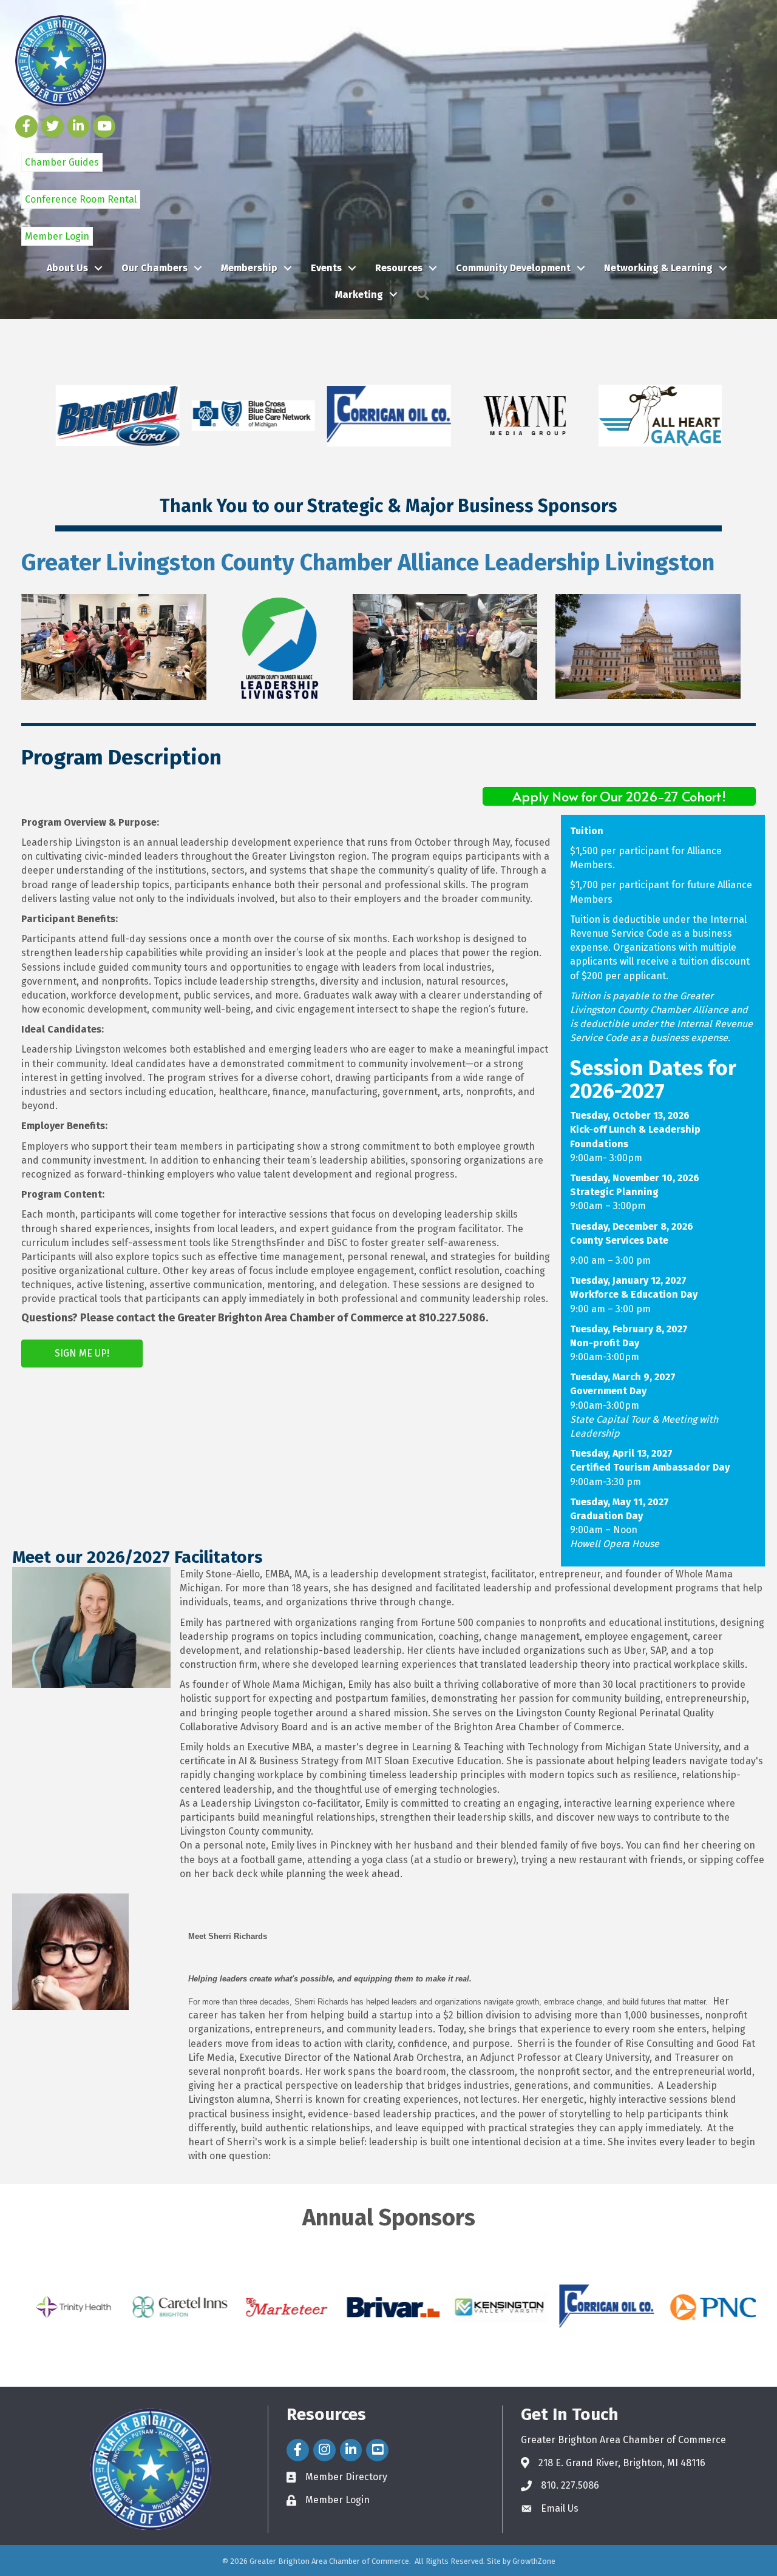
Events (326, 268)
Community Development (513, 268)
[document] (472, 1724)
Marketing (359, 295)
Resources (399, 268)
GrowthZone (534, 2561)
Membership (249, 268)
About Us (67, 268)
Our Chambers (154, 268)
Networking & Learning (658, 268)
